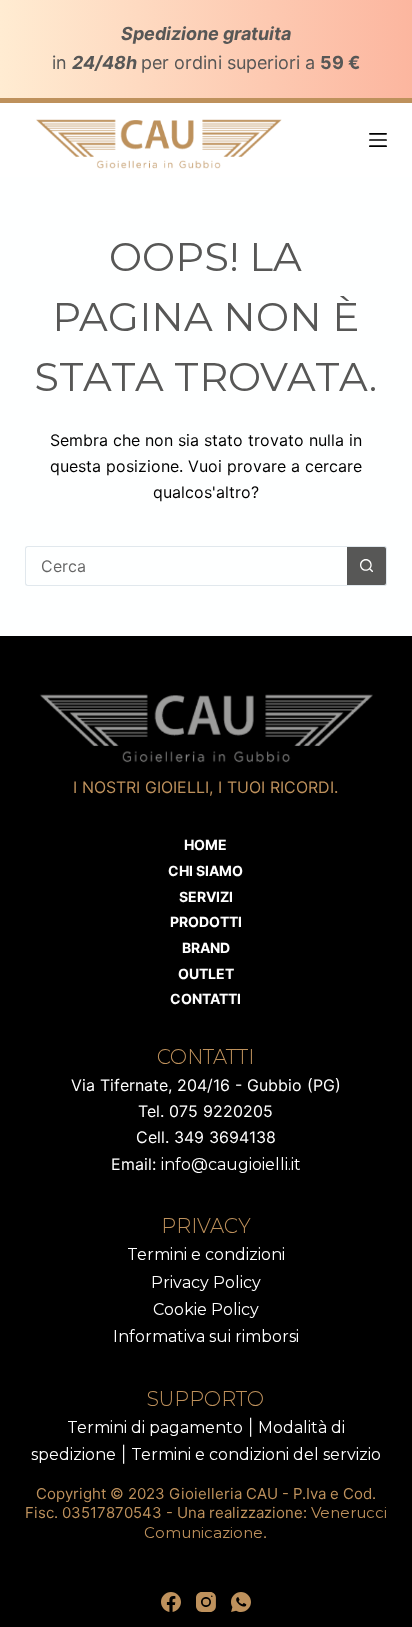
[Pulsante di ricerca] (367, 566)
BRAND (206, 947)
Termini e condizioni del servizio (256, 1454)
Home (205, 844)
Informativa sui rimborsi (206, 1336)
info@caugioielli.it (231, 1164)
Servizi (206, 896)
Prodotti (206, 921)
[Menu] (378, 140)
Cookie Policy (206, 1309)
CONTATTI (205, 998)
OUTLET (206, 973)
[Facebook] (171, 1602)
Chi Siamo (205, 870)
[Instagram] (206, 1602)
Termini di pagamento (155, 1427)
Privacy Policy (206, 1282)
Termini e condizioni (206, 1254)
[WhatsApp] (241, 1602)
